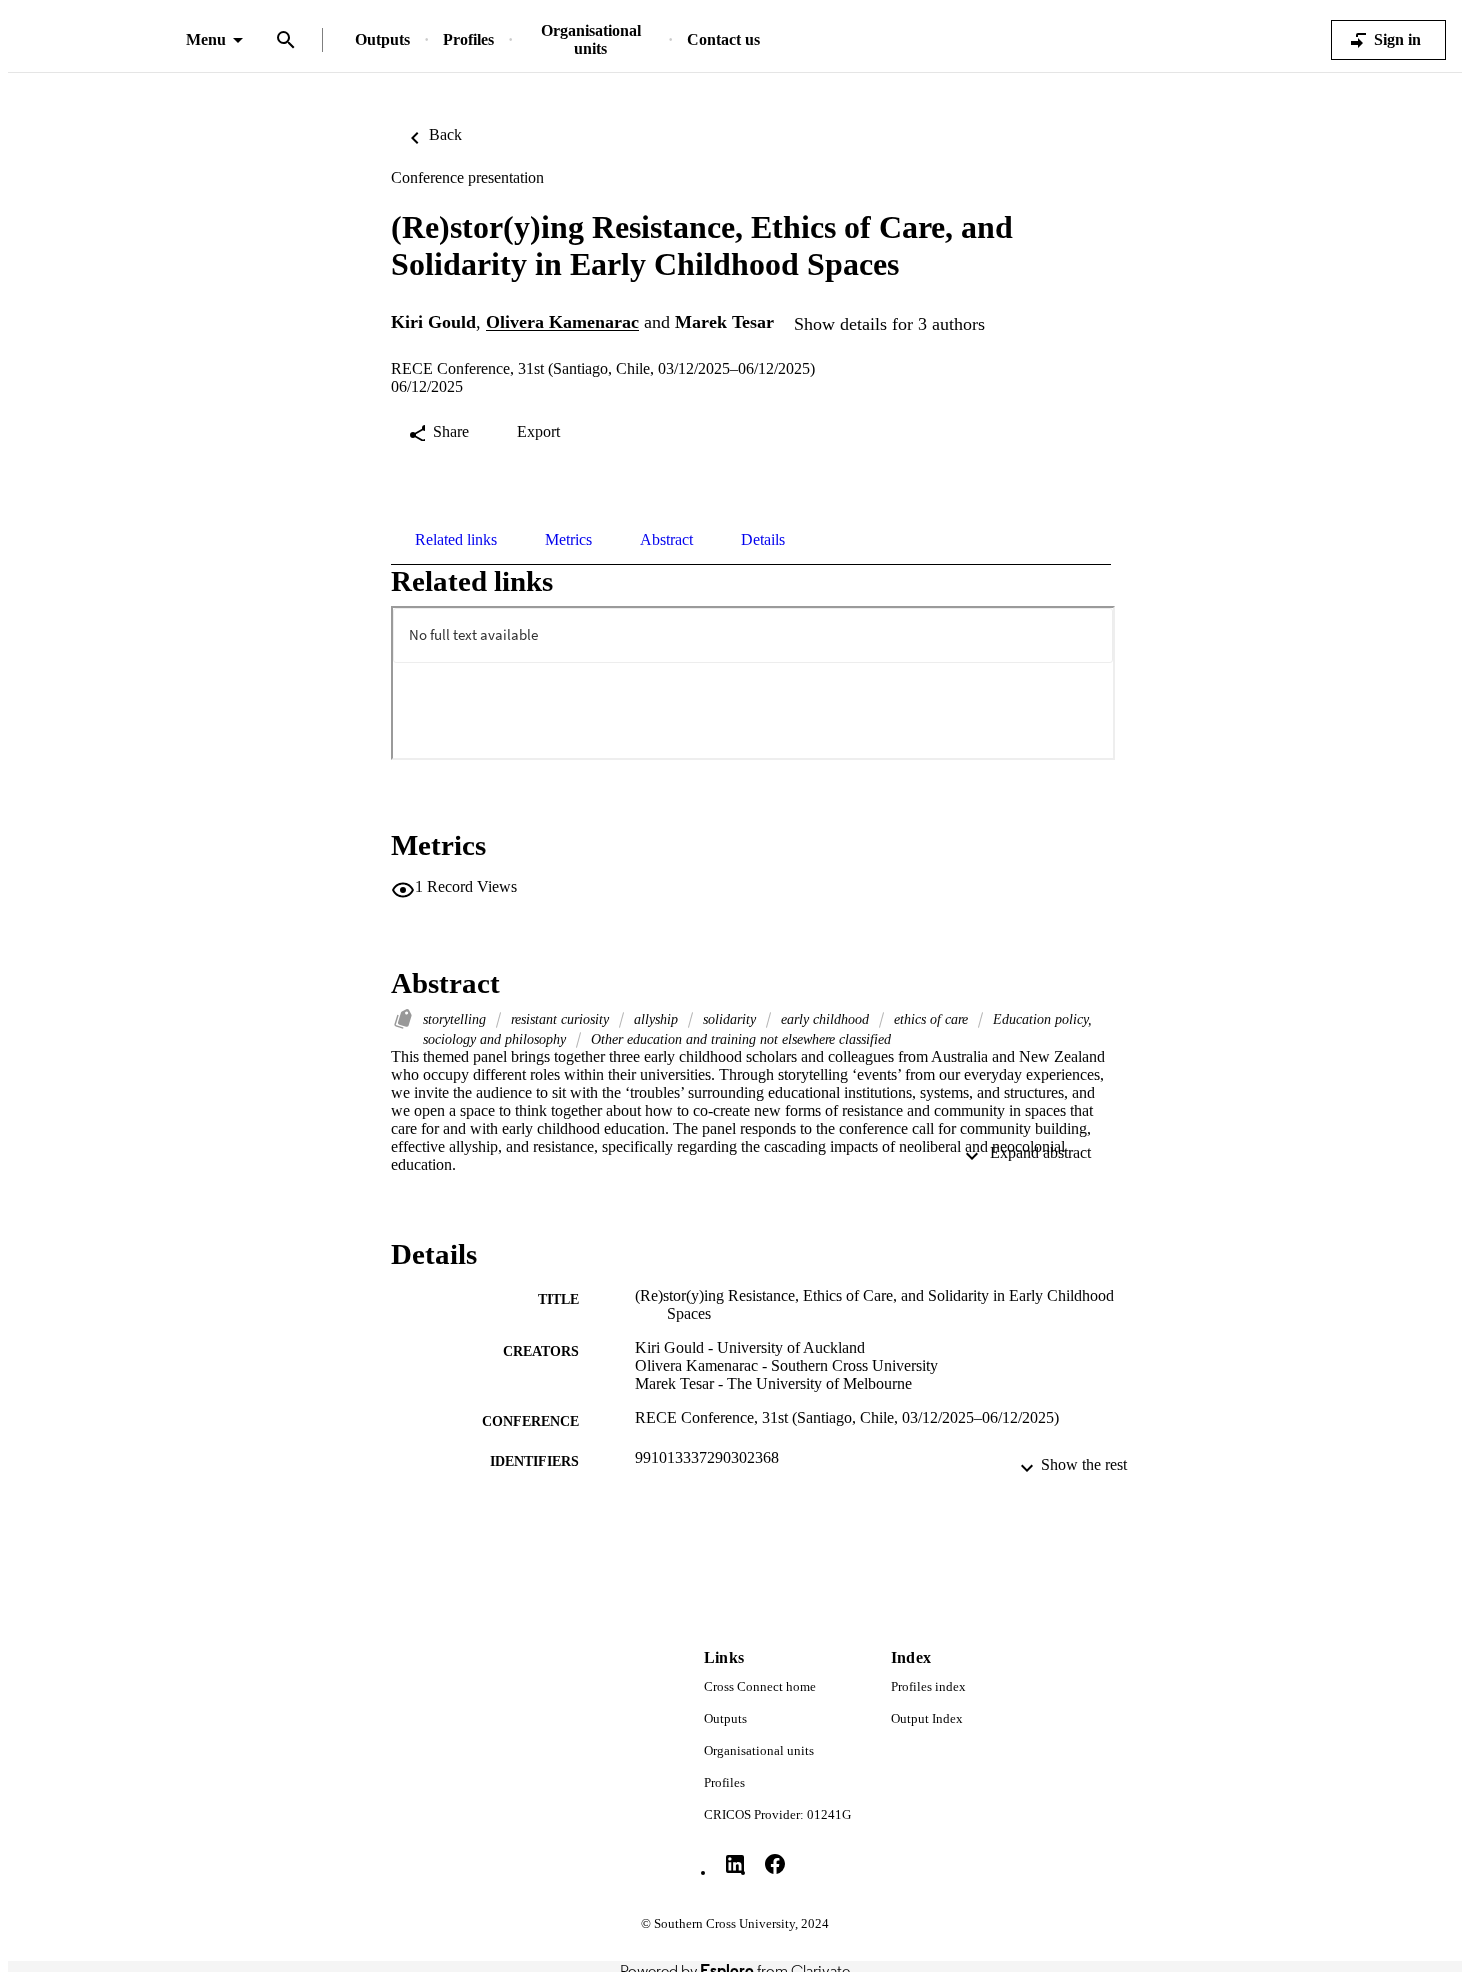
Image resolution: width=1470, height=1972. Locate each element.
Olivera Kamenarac (562, 323)
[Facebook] (775, 1864)
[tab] (456, 540)
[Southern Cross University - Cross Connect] (97, 40)
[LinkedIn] (735, 1864)
